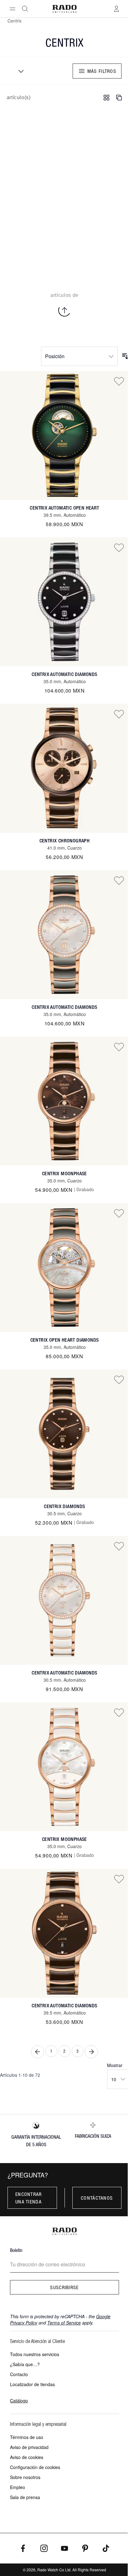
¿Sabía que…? (25, 2364)
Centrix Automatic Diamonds (64, 674)
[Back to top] (64, 310)
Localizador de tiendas (32, 2384)
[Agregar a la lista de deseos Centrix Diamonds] (119, 1379)
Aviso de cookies (27, 2457)
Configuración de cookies (35, 2467)
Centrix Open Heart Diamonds (65, 1340)
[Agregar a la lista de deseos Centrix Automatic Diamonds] (119, 547)
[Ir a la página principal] (65, 9)
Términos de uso (27, 2437)
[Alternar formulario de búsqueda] (25, 9)
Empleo (18, 2487)
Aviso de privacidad (29, 2447)
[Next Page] (91, 2052)
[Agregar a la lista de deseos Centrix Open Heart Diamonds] (119, 1213)
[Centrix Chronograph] (64, 768)
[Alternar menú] (13, 9)
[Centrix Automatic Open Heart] (64, 435)
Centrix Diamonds (64, 1506)
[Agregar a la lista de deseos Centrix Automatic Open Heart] (119, 381)
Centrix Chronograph (65, 841)
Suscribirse (64, 2287)
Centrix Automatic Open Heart (64, 508)
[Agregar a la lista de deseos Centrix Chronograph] (119, 714)
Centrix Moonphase (64, 1174)
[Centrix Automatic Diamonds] (64, 602)
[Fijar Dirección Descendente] (125, 356)
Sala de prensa (25, 2497)
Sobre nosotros (25, 2477)
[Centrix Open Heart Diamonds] (64, 1268)
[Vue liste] (119, 98)
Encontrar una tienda (29, 2198)
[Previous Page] (38, 2052)
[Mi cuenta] (116, 9)
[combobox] (19, 71)
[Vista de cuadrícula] (106, 98)
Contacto (19, 2374)
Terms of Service (64, 2323)
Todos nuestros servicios (35, 2354)
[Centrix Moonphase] (64, 1101)
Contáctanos (97, 2198)
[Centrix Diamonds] (64, 1434)
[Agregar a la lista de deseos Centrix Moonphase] (119, 1047)
